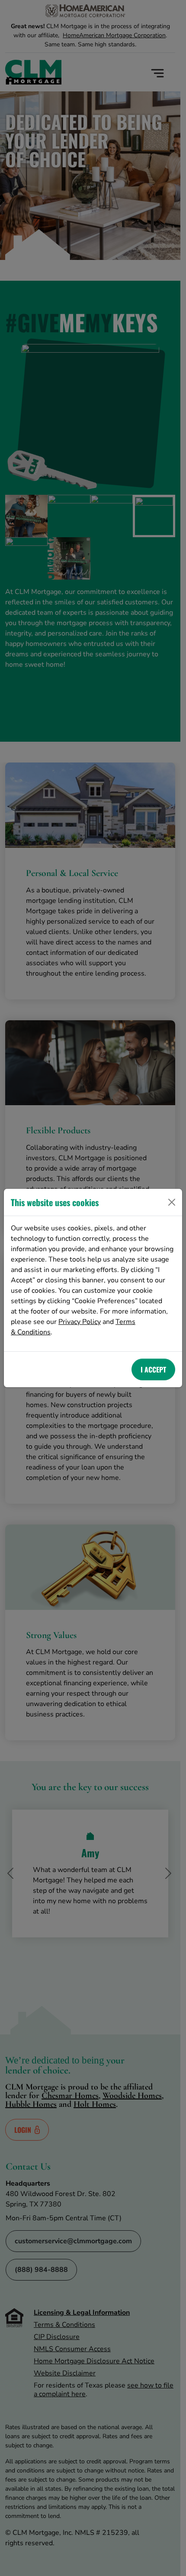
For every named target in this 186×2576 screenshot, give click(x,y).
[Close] (172, 1202)
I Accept (153, 1369)
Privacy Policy (80, 1322)
